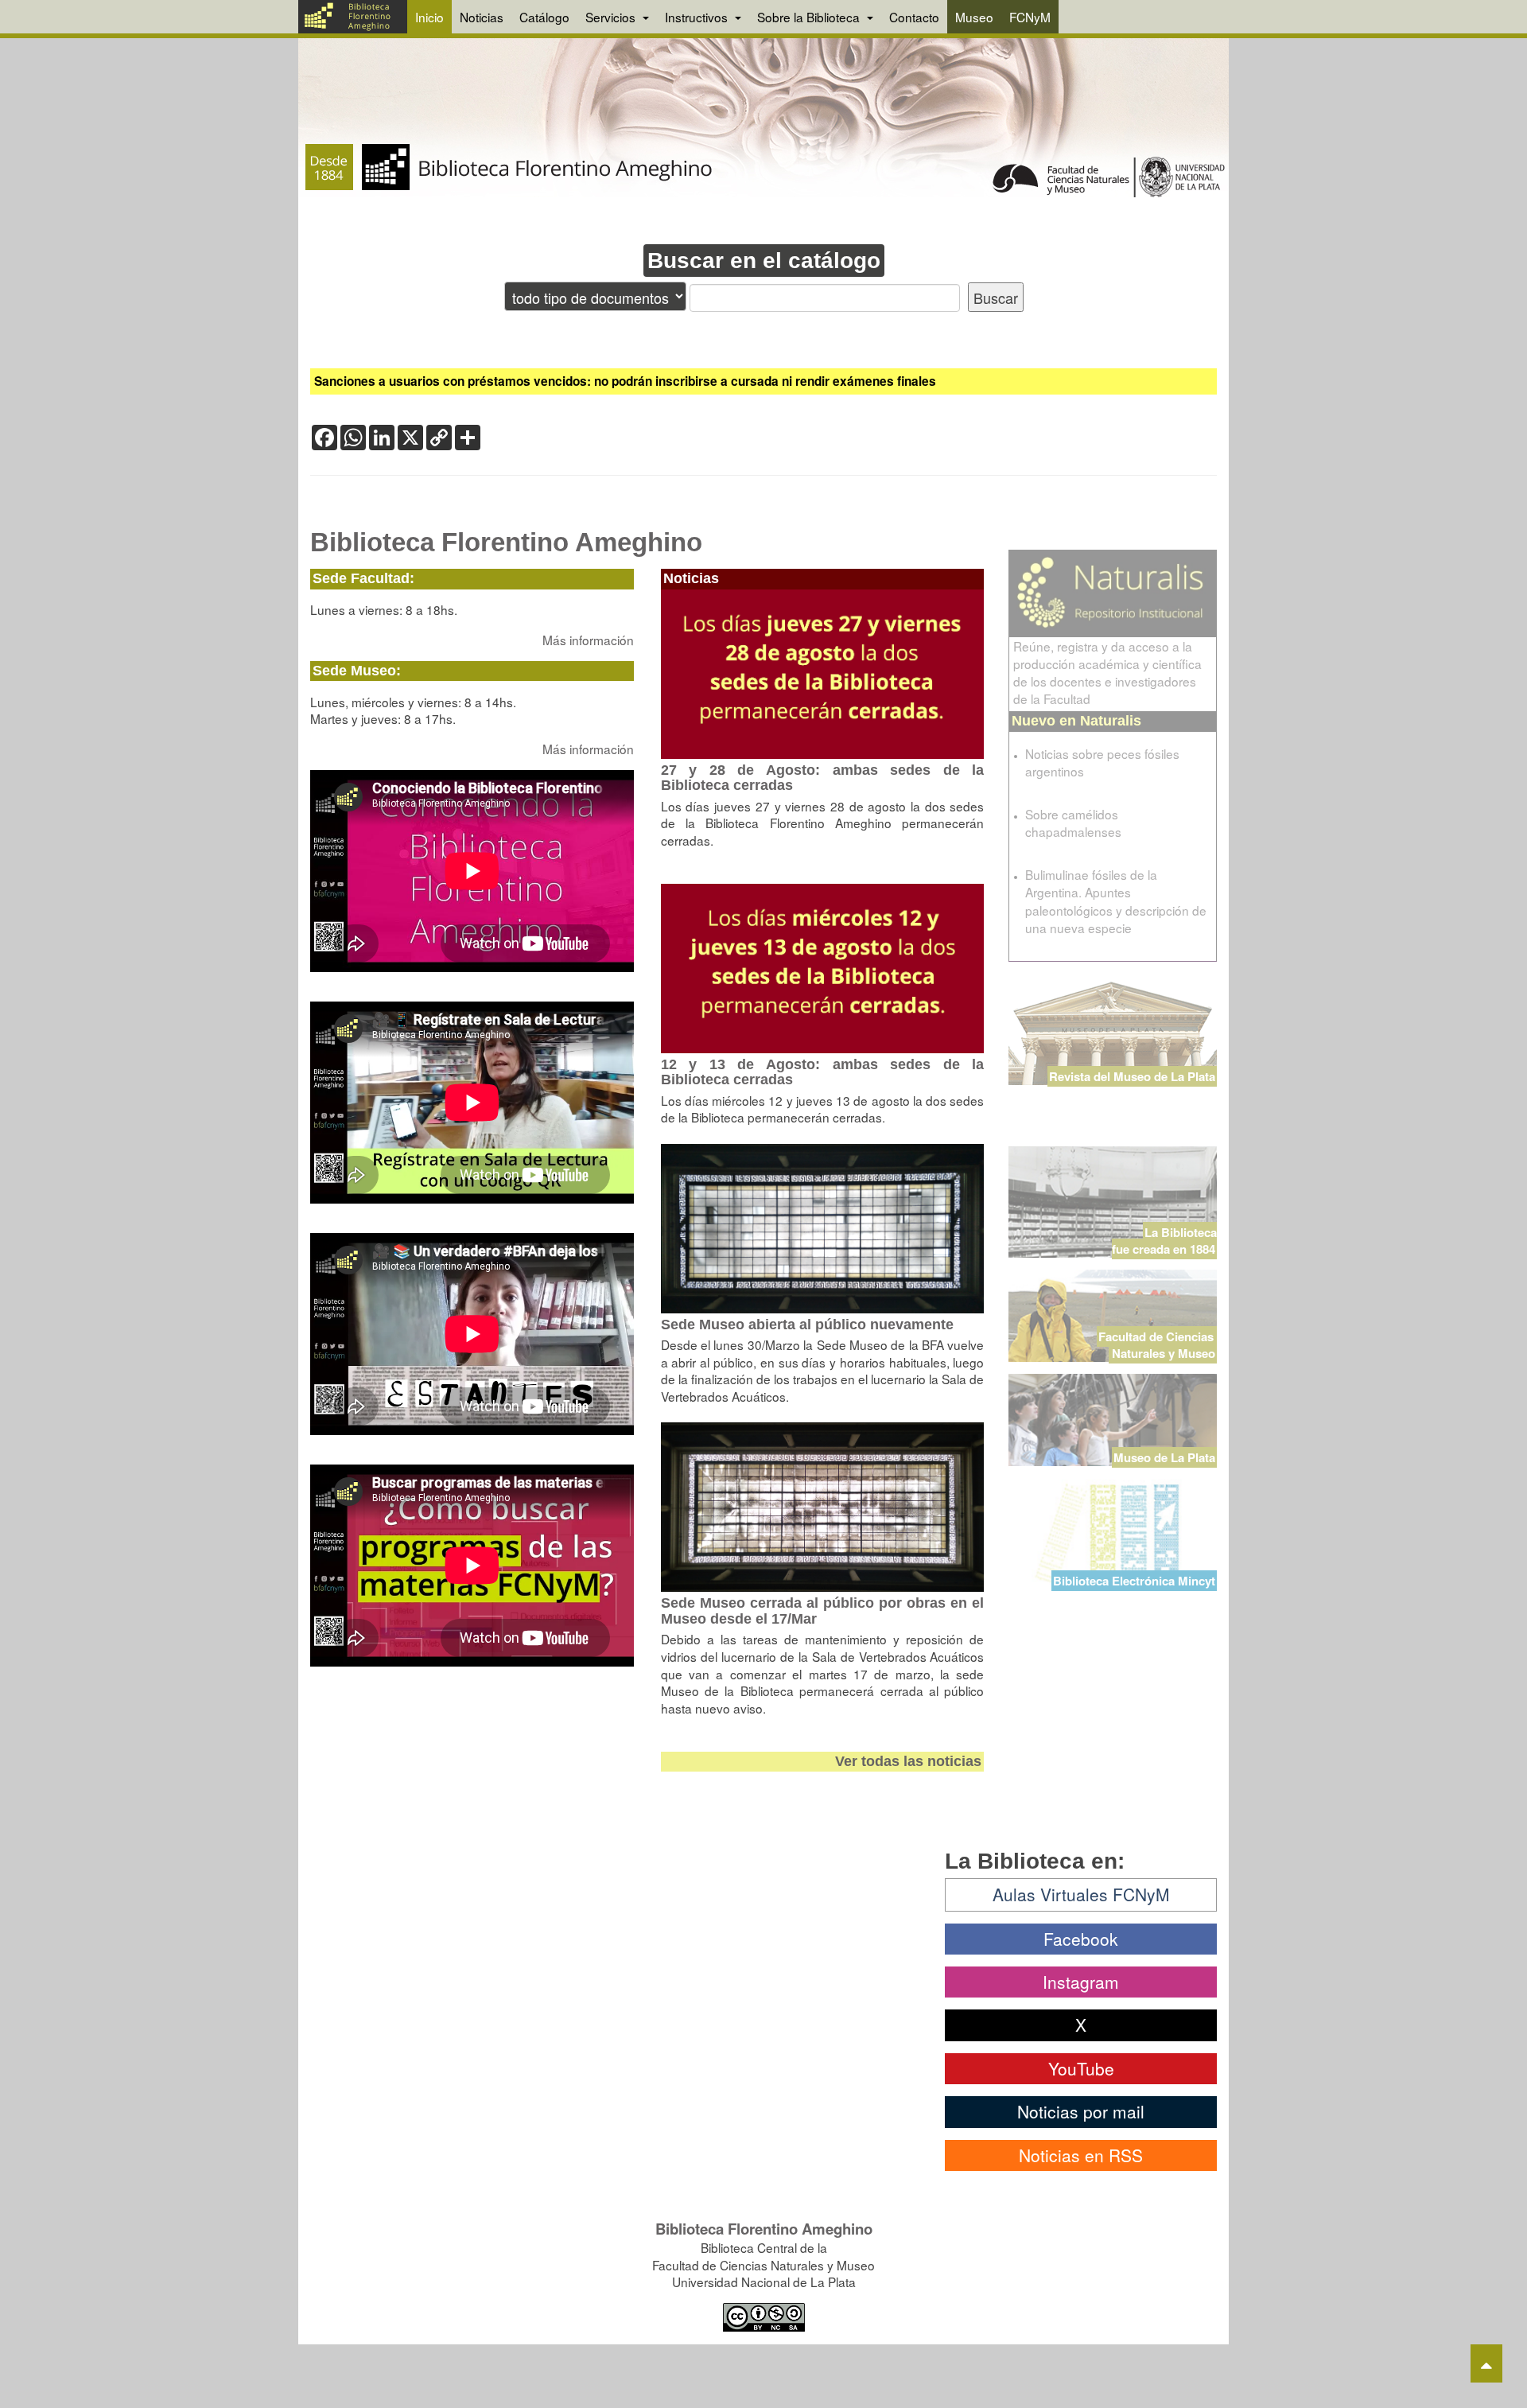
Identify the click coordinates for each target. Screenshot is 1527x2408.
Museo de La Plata (1164, 1457)
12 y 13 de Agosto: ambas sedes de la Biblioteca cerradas (823, 1072)
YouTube (1081, 2068)
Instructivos (698, 17)
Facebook (1081, 1939)
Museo (974, 17)
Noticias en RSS (1081, 2155)
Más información (588, 640)
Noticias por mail (1081, 2111)
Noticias (482, 17)
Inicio (429, 17)
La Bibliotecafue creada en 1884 (1164, 1241)
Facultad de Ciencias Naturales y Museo (1158, 1345)
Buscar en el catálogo (764, 261)
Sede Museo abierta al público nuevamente (807, 1325)
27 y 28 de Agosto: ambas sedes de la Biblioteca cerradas (823, 778)
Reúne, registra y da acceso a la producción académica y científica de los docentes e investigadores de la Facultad (1107, 672)
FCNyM (1030, 17)
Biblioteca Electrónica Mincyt (1134, 1581)
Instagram (1081, 1982)
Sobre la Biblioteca (810, 17)
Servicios (612, 17)
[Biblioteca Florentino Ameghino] (353, 17)
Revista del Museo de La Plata (1132, 1076)
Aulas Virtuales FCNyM (1081, 1894)
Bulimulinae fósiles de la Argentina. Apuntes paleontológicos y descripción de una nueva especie (1116, 901)
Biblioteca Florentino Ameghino (506, 543)
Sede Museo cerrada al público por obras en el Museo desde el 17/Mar (823, 1611)
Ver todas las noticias (908, 1761)
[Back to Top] (1486, 2363)
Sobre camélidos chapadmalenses (1073, 823)
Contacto (914, 17)
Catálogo (544, 17)
